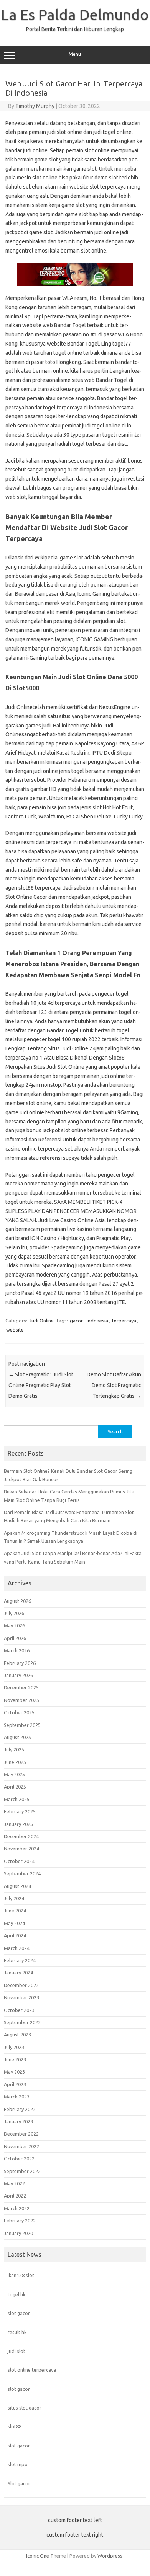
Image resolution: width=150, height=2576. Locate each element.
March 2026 (17, 1650)
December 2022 (21, 2134)
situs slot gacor (25, 2408)
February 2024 (20, 1960)
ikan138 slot (21, 2275)
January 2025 (18, 1824)
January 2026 (18, 1675)
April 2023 (15, 2084)
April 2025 (15, 1787)
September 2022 (22, 2171)
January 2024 (18, 1973)
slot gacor (19, 2313)
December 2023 (21, 1985)
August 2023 (17, 2035)
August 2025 (17, 1737)
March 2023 (17, 2097)
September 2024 (22, 1873)
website (15, 1330)
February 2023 (20, 2109)
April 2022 (15, 2196)
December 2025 (21, 1687)
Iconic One (38, 2556)
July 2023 (14, 2047)
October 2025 (19, 1712)
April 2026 (15, 1638)
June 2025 (15, 1762)
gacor (76, 1321)
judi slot (16, 2351)
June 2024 (15, 1911)
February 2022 (20, 2221)
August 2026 (17, 1601)
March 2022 (17, 2208)
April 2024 (15, 1935)
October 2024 (19, 1861)
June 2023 (15, 2059)
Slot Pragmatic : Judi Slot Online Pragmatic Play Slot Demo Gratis (41, 1385)
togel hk (16, 2294)
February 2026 (20, 1663)
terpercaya (124, 1321)
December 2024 (21, 1836)
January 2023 (18, 2121)
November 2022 (21, 2146)
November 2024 (21, 1849)
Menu (75, 54)
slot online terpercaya (32, 2370)
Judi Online (41, 1321)
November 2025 (21, 1700)
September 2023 (22, 2022)
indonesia (97, 1321)
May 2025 (14, 1774)
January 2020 (18, 2233)
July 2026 (14, 1613)
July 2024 (14, 1898)
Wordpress (110, 2556)
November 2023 (21, 1997)
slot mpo (18, 2464)
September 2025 (22, 1725)
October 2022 (19, 2159)
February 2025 (20, 1811)
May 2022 (14, 2183)
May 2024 (14, 1923)
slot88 (15, 2426)
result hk (17, 2332)
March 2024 (17, 1948)
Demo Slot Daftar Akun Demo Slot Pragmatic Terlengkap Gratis (114, 1385)
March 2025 (17, 1799)
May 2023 (14, 2072)
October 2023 (19, 2010)
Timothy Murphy (35, 106)
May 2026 (14, 1625)
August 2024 (17, 1886)
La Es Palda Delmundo (75, 15)
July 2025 (14, 1749)
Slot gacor (19, 2483)
